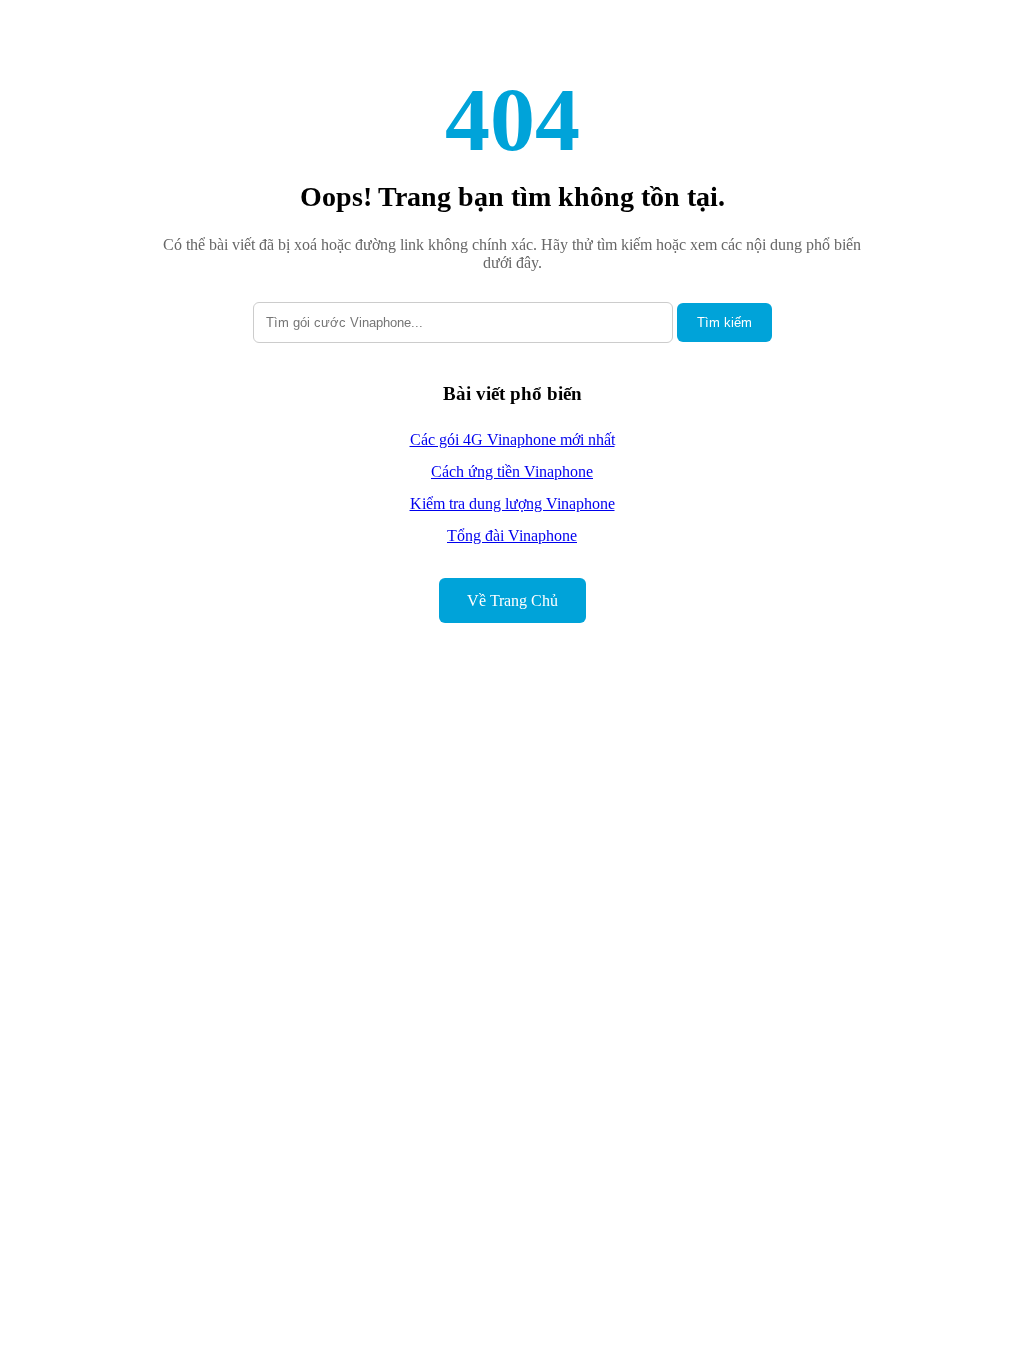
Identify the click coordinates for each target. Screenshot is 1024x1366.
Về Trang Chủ (512, 600)
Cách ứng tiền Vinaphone (512, 471)
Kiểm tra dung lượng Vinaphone (512, 503)
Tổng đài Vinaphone (512, 535)
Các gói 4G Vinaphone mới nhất (512, 439)
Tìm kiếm (724, 322)
